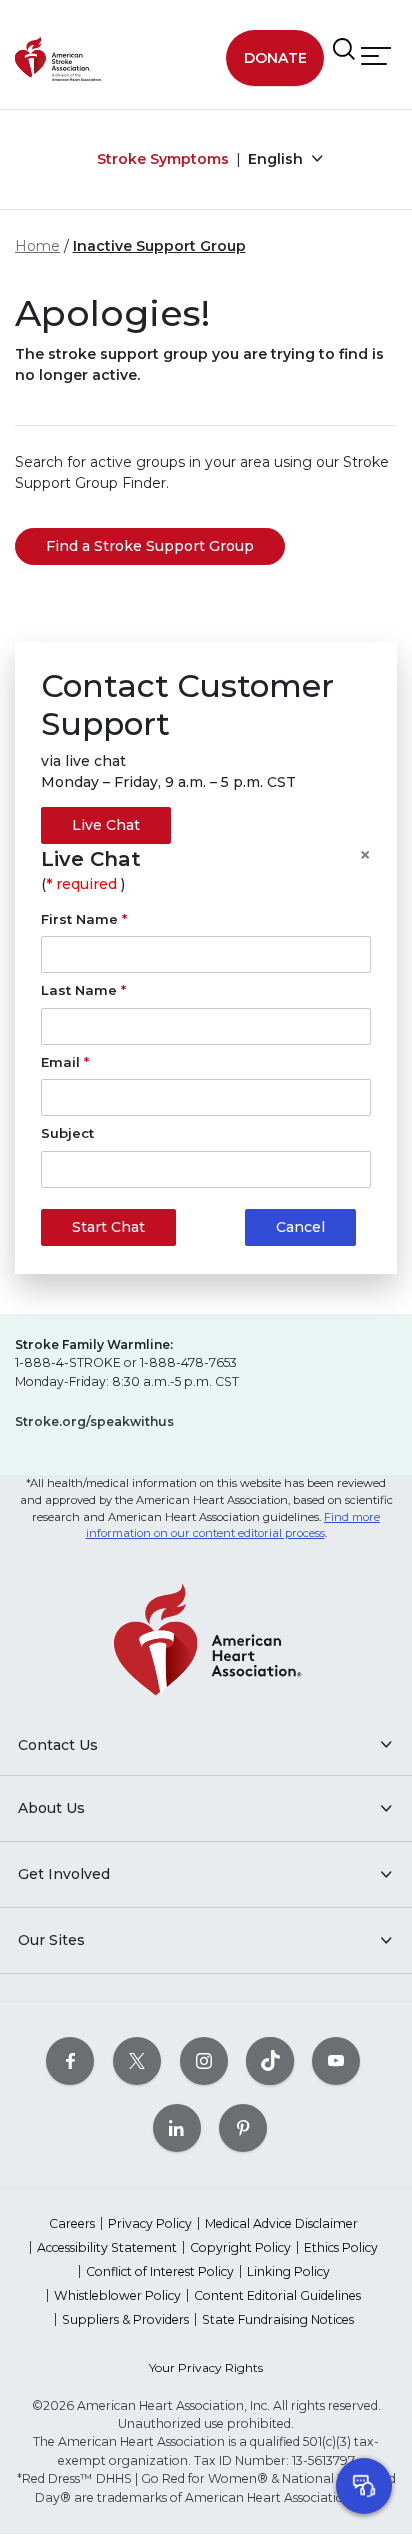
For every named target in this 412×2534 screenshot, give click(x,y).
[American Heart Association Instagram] (204, 2060)
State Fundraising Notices (278, 2319)
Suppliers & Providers (125, 2319)
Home (37, 246)
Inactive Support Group (159, 246)
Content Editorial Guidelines (277, 2295)
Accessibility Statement (107, 2247)
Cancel (300, 1227)
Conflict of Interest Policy (160, 2271)
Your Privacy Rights (206, 2367)
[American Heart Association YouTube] (336, 2060)
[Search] (344, 50)
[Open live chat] (364, 2486)
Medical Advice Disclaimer (281, 2223)
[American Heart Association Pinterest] (243, 2127)
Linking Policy (288, 2271)
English (277, 159)
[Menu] (376, 56)
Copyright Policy (240, 2247)
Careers (72, 2223)
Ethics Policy (341, 2247)
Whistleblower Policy (117, 2295)
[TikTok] (270, 2060)
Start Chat (108, 1227)
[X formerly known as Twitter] (137, 2060)
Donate (275, 58)
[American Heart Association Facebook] (70, 2060)
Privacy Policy (150, 2223)
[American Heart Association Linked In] (177, 2127)
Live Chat (106, 825)
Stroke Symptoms (163, 159)
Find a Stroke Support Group (150, 546)
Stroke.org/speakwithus (94, 1421)
